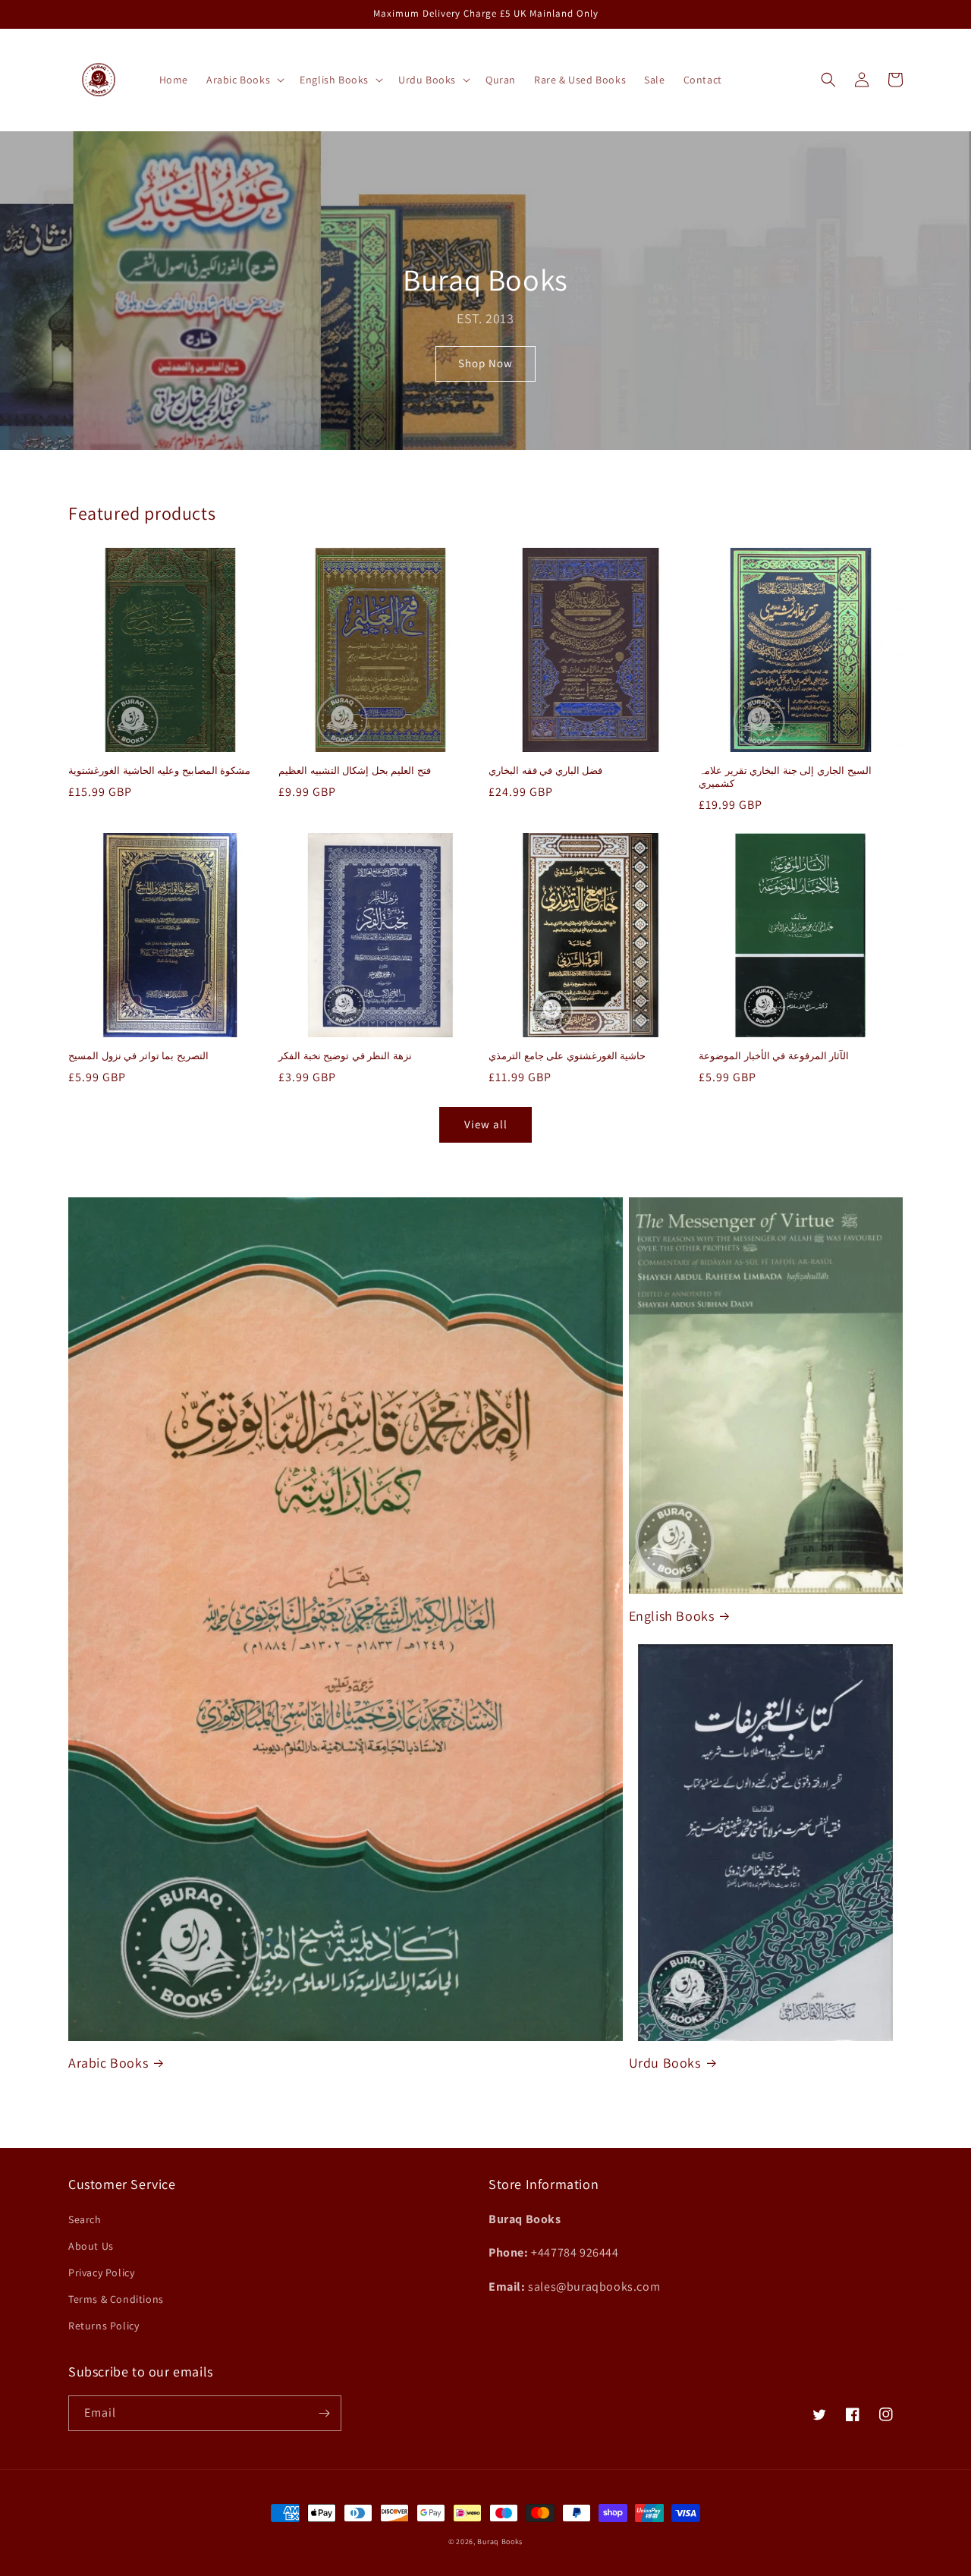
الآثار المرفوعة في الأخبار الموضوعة (774, 1056)
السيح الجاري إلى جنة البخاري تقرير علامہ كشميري (785, 777)
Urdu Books (665, 2063)
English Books (672, 1616)
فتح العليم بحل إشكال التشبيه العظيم (355, 771)
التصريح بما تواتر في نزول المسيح (138, 1056)
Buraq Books (500, 2541)
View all (486, 1124)
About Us (91, 2246)
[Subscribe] (324, 2413)
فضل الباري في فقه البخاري (545, 771)
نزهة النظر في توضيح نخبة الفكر (345, 1056)
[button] (244, 80)
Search (85, 2219)
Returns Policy (104, 2326)
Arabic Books (108, 2063)
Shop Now (485, 363)
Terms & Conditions (116, 2299)
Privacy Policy (101, 2272)
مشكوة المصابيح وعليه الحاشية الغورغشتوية (159, 771)
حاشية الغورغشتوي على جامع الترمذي (567, 1056)
